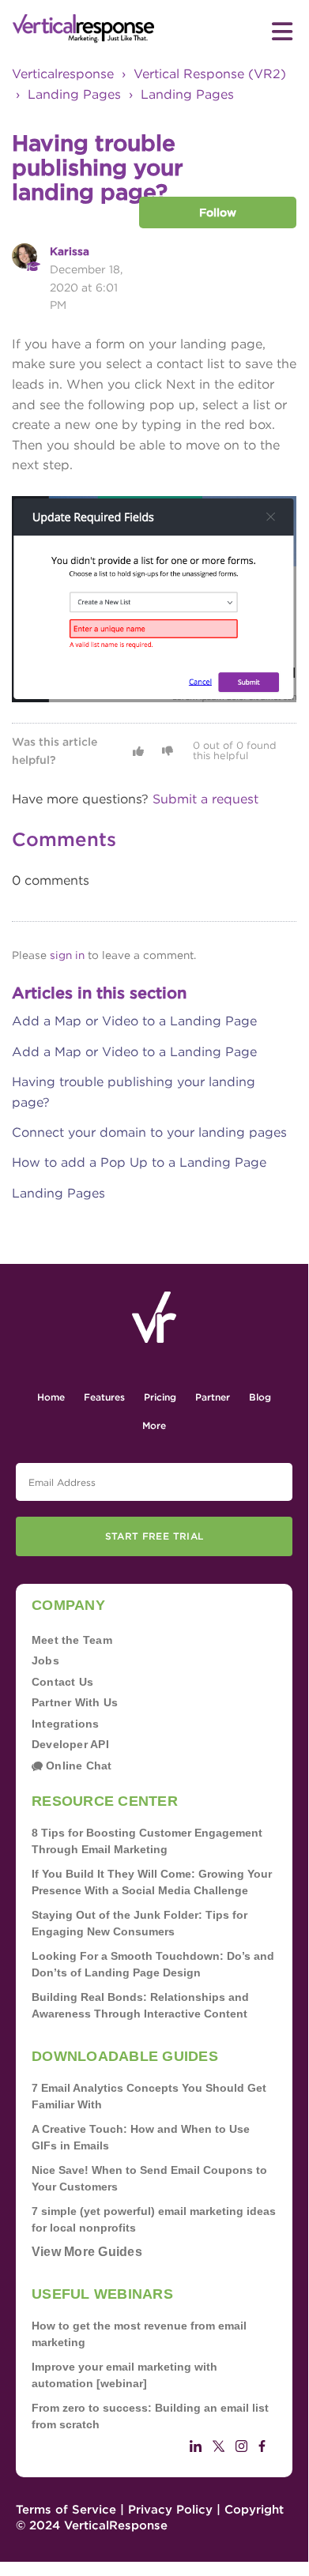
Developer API (70, 1744)
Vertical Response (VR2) (210, 74)
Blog (260, 1397)
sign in (67, 955)
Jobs (45, 1660)
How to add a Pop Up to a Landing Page (139, 1162)
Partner (213, 1397)
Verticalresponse (63, 74)
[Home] (83, 29)
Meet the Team (72, 1640)
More (154, 1425)
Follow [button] (218, 212)
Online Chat (77, 1766)
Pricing (160, 1397)
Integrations (66, 1724)
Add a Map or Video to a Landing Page (134, 1021)
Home (51, 1397)
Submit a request (205, 799)
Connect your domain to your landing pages (149, 1132)
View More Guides (87, 2252)
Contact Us (62, 1682)
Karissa (70, 251)
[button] (138, 751)
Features (104, 1397)
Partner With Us (75, 1702)
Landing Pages (74, 94)
